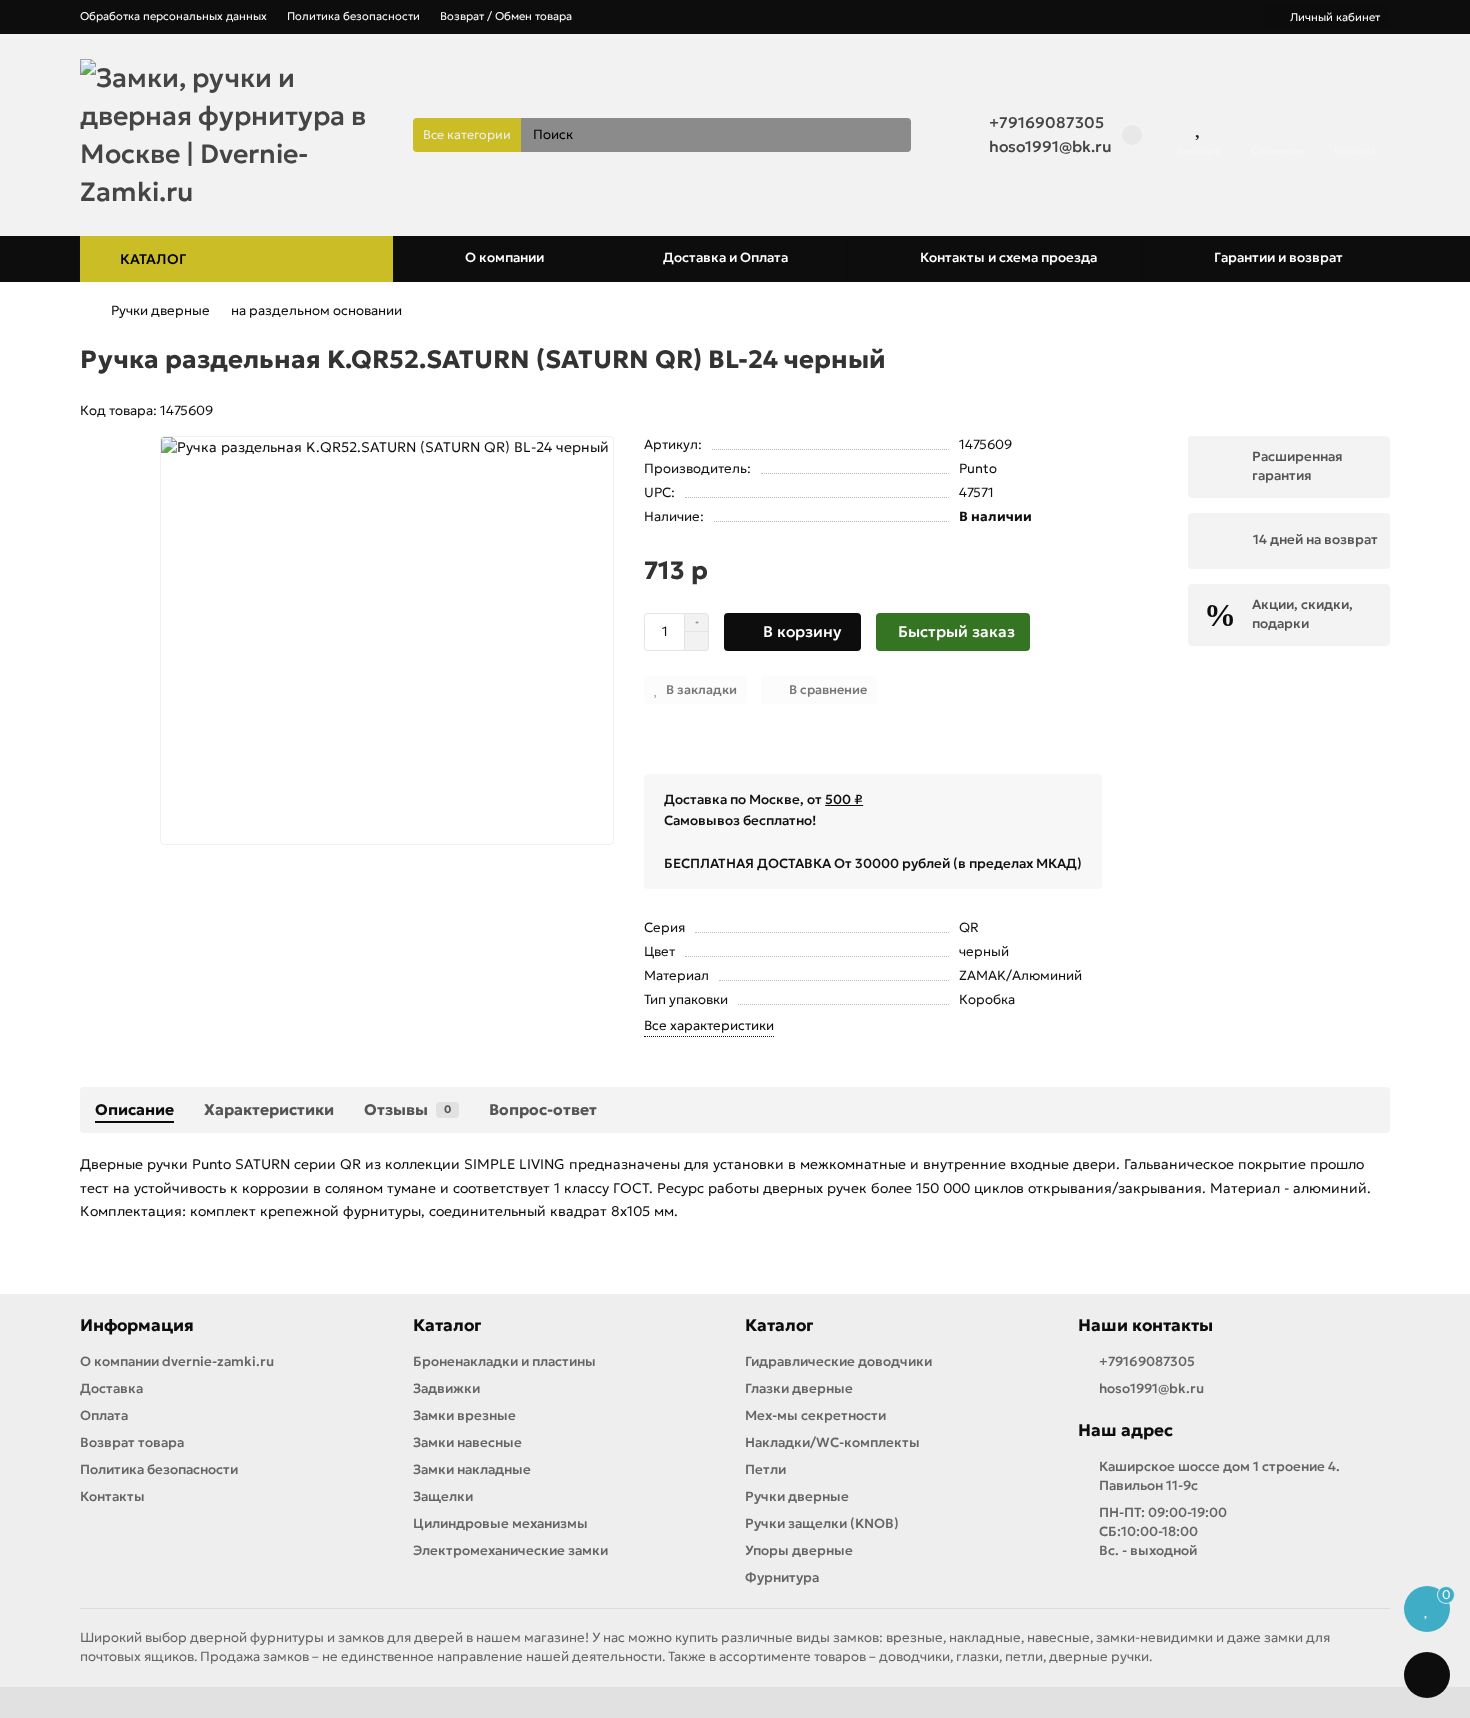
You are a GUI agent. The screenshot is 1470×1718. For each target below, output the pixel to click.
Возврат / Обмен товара (506, 16)
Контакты (112, 1496)
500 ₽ (844, 799)
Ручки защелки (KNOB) (822, 1523)
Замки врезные (464, 1415)
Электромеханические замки (510, 1550)
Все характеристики (709, 1025)
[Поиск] (890, 135)
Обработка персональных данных (173, 16)
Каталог (447, 1325)
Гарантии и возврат (1278, 257)
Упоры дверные (799, 1550)
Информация (137, 1325)
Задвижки (446, 1388)
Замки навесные (467, 1442)
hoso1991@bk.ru (1050, 146)
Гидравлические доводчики (838, 1361)
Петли (765, 1469)
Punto (978, 468)
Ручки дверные (160, 310)
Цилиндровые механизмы (500, 1523)
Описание (134, 1109)
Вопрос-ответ (543, 1109)
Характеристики (269, 1109)
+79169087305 (1046, 122)
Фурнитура (782, 1577)
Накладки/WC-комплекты (832, 1442)
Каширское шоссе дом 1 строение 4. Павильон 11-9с (1219, 1476)
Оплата (104, 1415)
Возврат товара (132, 1442)
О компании (504, 257)
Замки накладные (472, 1469)
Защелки (443, 1496)
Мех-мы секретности (815, 1415)
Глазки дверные (799, 1388)
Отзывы (407, 1109)
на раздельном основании (316, 310)
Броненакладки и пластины (504, 1361)
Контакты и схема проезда (1008, 257)
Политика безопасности (353, 16)
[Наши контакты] (1427, 1675)
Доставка (111, 1388)
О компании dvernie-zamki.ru (177, 1361)
